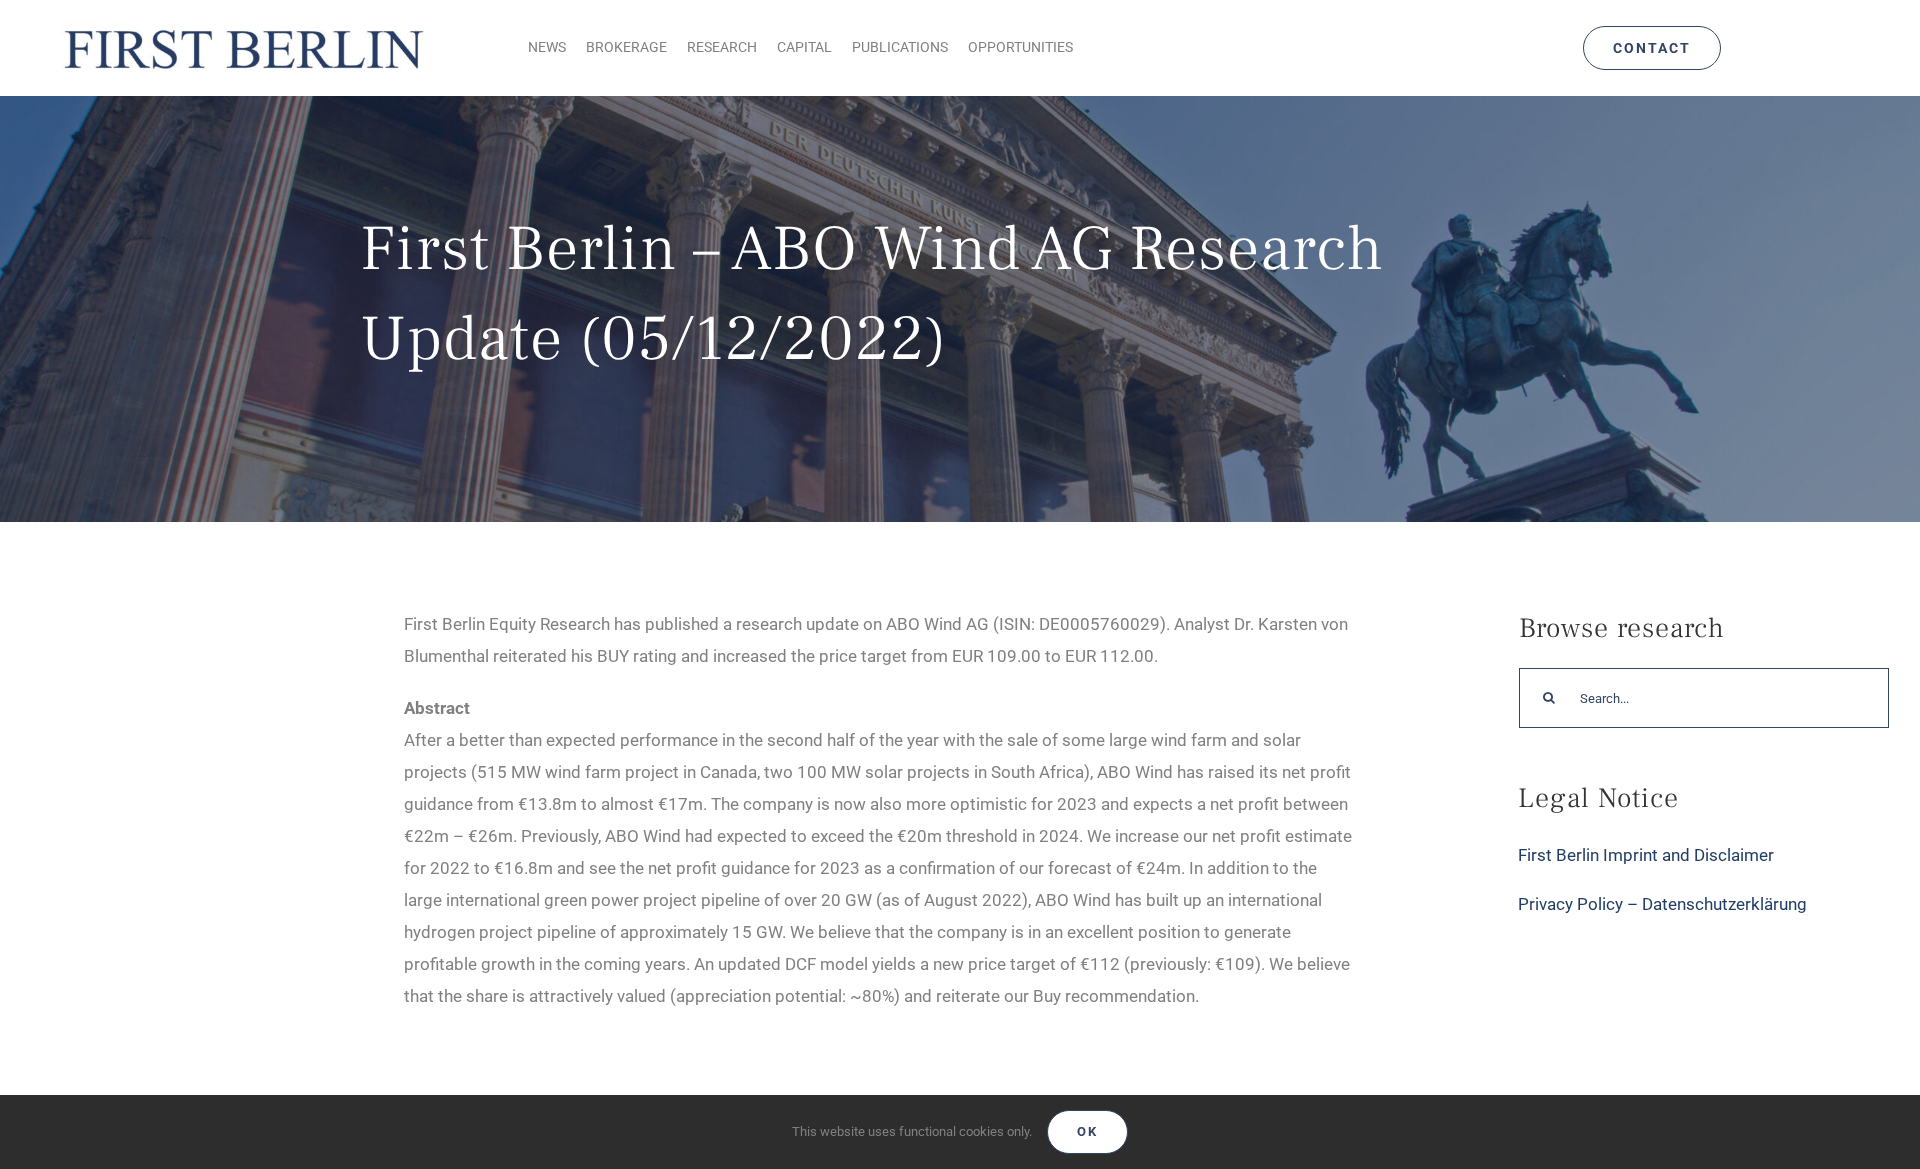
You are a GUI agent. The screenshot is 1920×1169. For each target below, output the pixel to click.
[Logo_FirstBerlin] (242, 26)
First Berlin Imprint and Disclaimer (1646, 855)
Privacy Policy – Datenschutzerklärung (1662, 904)
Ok (1087, 1131)
